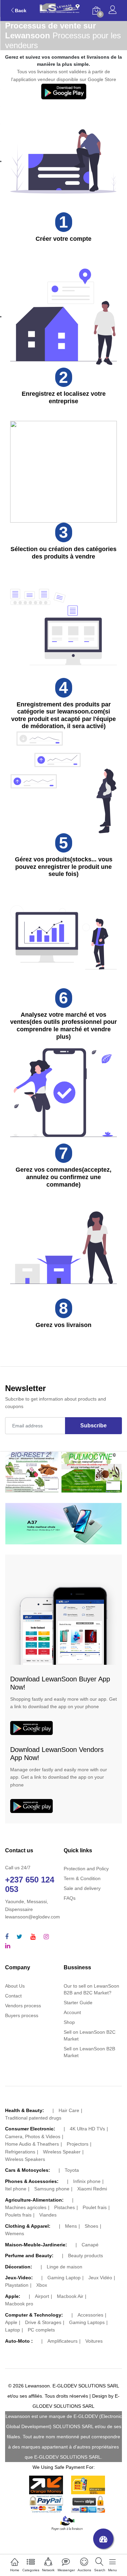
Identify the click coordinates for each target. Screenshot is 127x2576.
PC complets (41, 2330)
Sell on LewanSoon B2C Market (90, 2035)
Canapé (90, 2245)
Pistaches (65, 2207)
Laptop (13, 2330)
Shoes (91, 2226)
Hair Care (69, 2110)
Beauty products (86, 2256)
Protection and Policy (86, 1869)
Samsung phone (52, 2189)
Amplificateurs (62, 2341)
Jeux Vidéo (100, 2278)
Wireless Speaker (62, 2152)
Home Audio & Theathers (32, 2144)
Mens (71, 2226)
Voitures (94, 2341)
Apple (11, 2322)
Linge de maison (65, 2267)
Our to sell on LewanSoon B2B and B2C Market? (91, 1989)
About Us (15, 1986)
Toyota (72, 2170)
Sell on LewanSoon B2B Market (89, 2052)
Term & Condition (82, 1878)
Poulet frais (95, 2207)
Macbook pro (19, 2304)
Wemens (15, 2233)
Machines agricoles (26, 2207)
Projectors (78, 2144)
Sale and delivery (82, 1888)
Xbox (42, 2285)
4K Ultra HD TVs (87, 2129)
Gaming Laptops (87, 2322)
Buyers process (22, 2015)
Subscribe (93, 1426)
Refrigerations (20, 2152)
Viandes (48, 2215)
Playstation (17, 2285)
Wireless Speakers (25, 2159)
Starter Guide (78, 2003)
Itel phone (16, 2189)
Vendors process (23, 2006)
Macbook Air (70, 2296)
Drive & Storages (43, 2322)
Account (72, 2012)
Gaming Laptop (64, 2278)
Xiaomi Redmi (92, 2189)
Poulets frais (18, 2215)
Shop (69, 2022)
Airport (42, 2296)
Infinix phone (87, 2181)
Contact (13, 1996)
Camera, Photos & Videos (33, 2136)
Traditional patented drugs (33, 2118)
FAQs (70, 1898)
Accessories (90, 2315)
